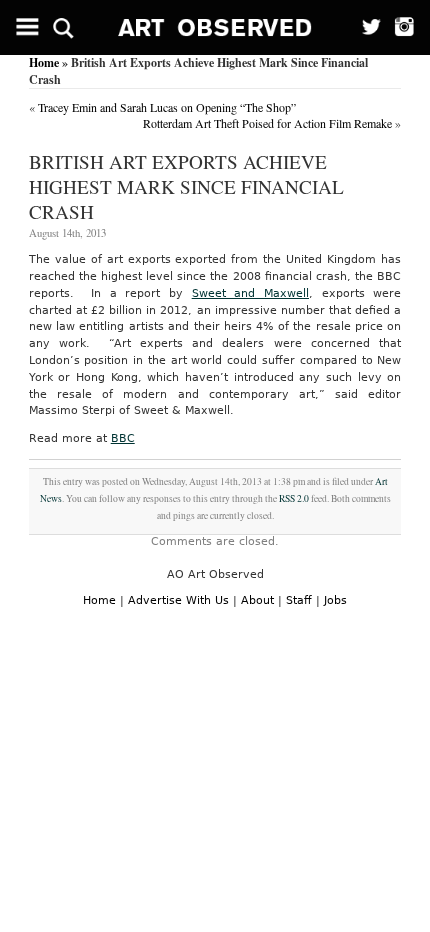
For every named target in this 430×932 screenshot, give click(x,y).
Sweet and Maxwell (250, 293)
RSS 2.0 (294, 498)
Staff (299, 600)
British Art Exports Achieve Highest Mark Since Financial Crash (186, 186)
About (257, 600)
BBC (123, 438)
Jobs (335, 600)
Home (44, 62)
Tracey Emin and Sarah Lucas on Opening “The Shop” (167, 107)
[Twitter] (365, 27)
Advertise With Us (178, 600)
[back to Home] (215, 27)
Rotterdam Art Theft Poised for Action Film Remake (267, 123)
